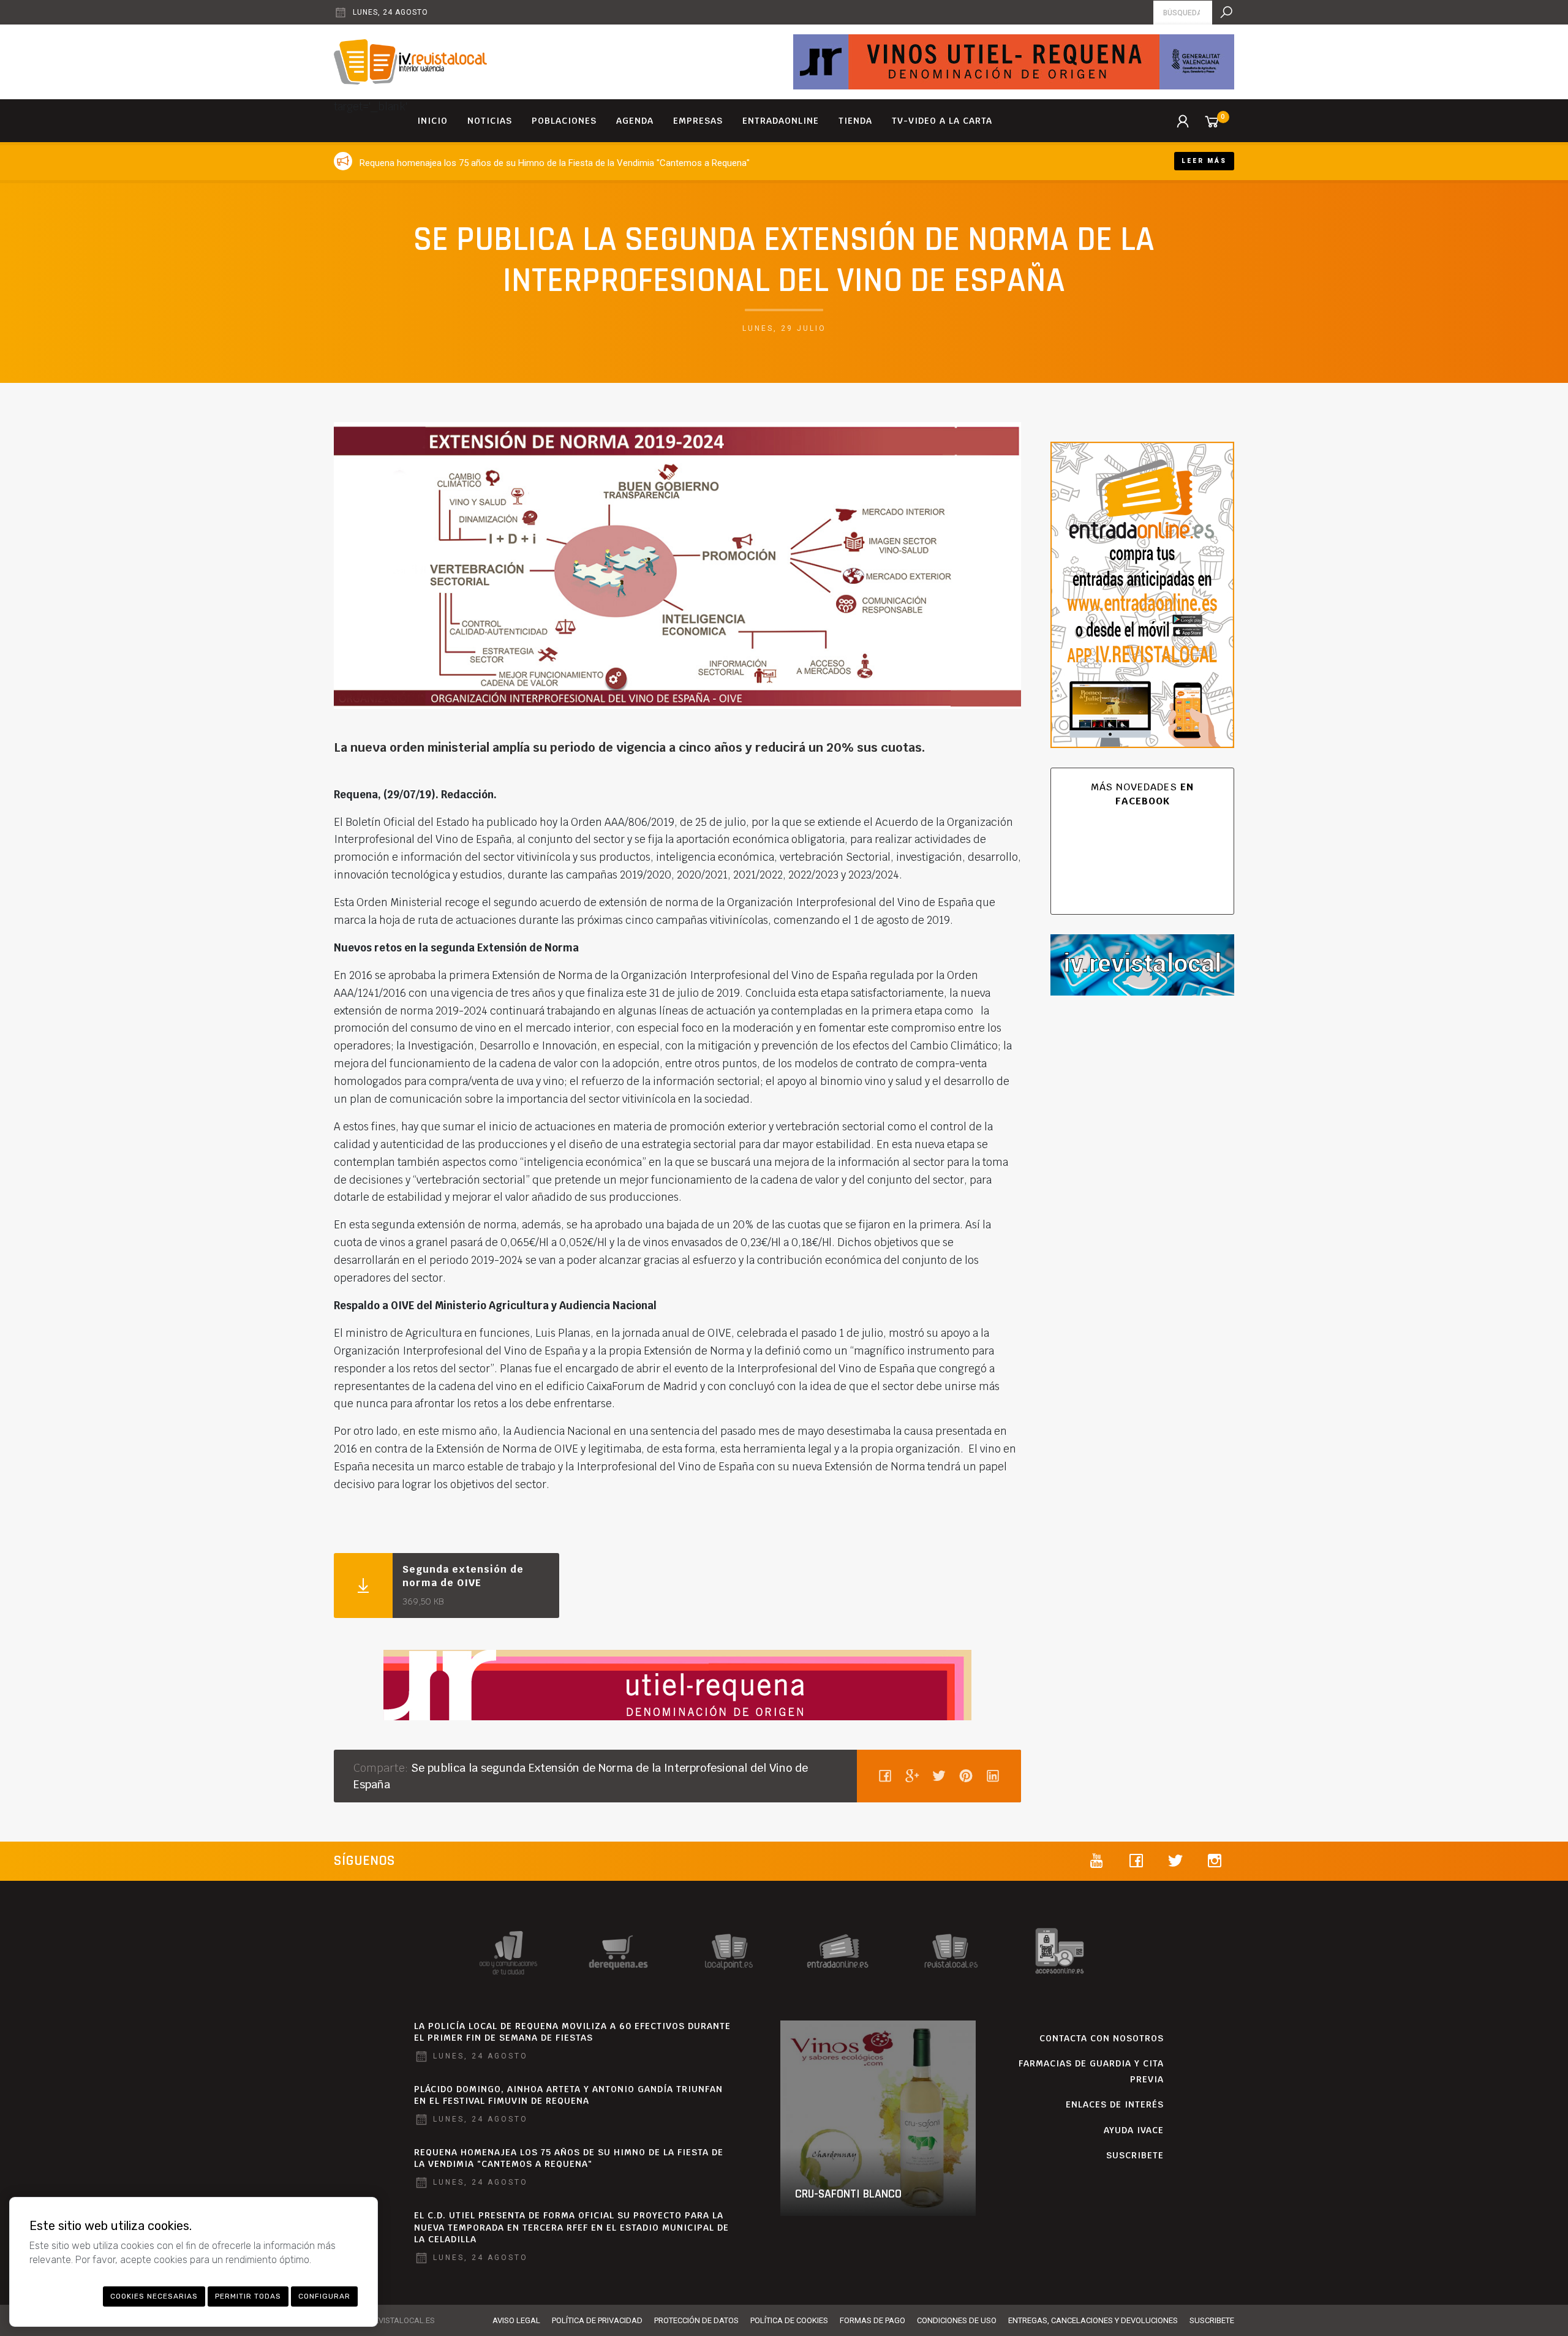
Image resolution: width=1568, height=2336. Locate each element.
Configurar (324, 2296)
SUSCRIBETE (1135, 2155)
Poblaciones (564, 121)
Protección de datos (696, 2320)
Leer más (1204, 161)
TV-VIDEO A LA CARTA (942, 121)
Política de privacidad (597, 2320)
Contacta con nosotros (1102, 2038)
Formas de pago (873, 2320)
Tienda (855, 121)
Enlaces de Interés (1115, 2104)
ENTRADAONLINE (781, 121)
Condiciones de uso (957, 2320)
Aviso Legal (516, 2320)
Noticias (490, 121)
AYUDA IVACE (1134, 2130)
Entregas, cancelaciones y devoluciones (1093, 2320)
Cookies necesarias (154, 2296)
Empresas (698, 121)
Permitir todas (248, 2296)
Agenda (635, 121)
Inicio (432, 121)
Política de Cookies (789, 2320)
